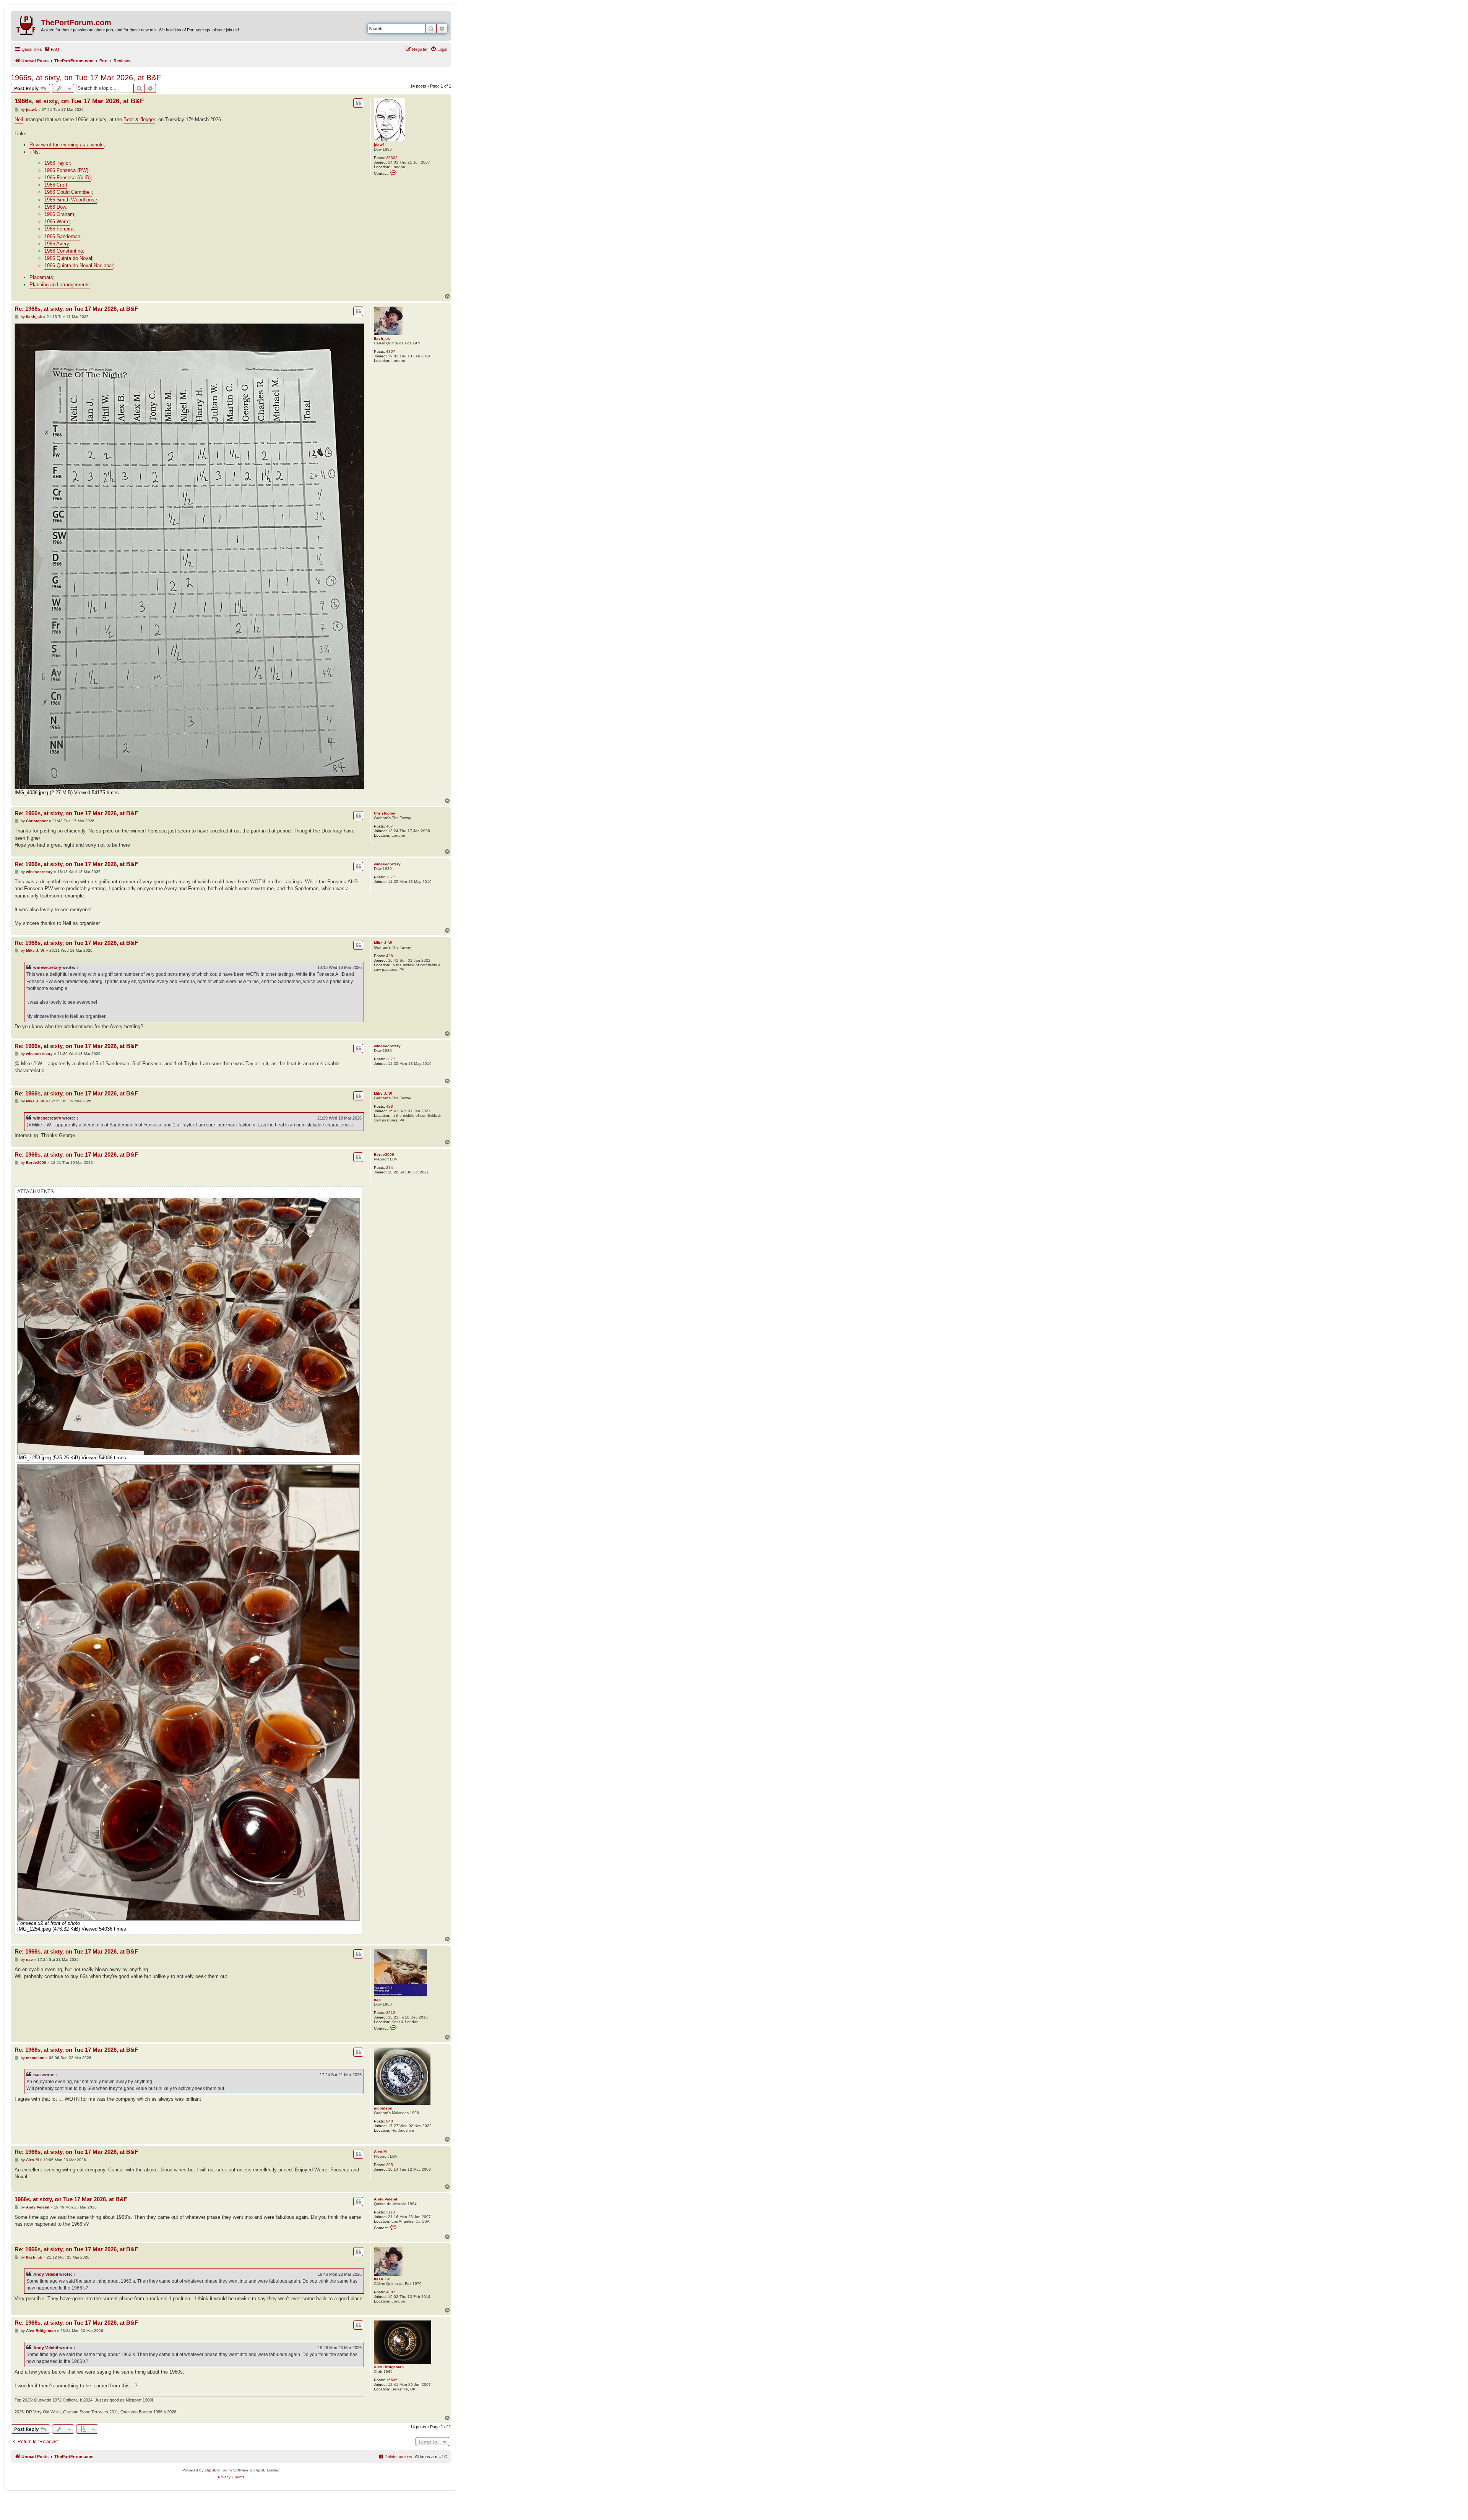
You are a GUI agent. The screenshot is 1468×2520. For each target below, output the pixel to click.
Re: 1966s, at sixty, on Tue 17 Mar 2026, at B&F (76, 309)
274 (390, 1168)
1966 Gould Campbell (68, 192)
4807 (391, 351)
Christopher (385, 813)
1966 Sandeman (62, 236)
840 (390, 2121)
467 (390, 826)
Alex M (380, 2152)
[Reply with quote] (358, 103)
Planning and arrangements (60, 285)
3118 (391, 2212)
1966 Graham (59, 214)
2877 (391, 877)
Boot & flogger (139, 119)
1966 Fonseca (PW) (66, 170)
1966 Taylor (57, 163)
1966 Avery (57, 244)
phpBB (211, 2470)
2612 (391, 2013)
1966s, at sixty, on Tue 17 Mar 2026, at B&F (86, 78)
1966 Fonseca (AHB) (67, 178)
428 (390, 956)
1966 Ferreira (59, 229)
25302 (392, 158)
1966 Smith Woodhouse (71, 200)
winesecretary (387, 864)
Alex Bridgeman (389, 2367)
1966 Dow (55, 207)
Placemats (41, 277)
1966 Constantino (64, 251)
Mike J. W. (383, 943)
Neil (19, 119)
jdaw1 (379, 145)
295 (390, 2165)
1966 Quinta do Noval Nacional (79, 265)
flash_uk (382, 338)
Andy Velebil (386, 2199)
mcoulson (383, 2108)
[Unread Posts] (27, 24)
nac (377, 2000)
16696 (392, 2380)
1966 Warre (57, 221)
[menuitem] (52, 49)
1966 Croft (56, 185)
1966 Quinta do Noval (68, 258)
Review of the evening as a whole (67, 145)
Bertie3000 (384, 1155)
